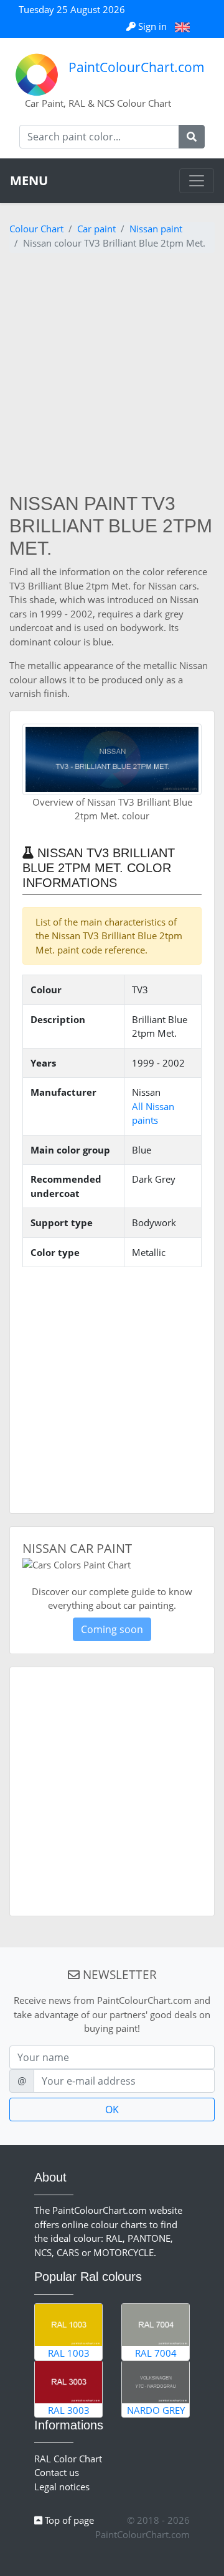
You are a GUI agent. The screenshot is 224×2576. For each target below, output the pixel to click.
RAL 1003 (69, 2353)
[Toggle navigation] (197, 181)
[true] (192, 137)
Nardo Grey (156, 2410)
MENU (29, 180)
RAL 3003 (69, 2410)
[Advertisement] (112, 375)
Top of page (68, 2520)
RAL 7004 (156, 2353)
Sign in (152, 26)
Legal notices (62, 2487)
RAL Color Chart (68, 2459)
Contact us (57, 2472)
